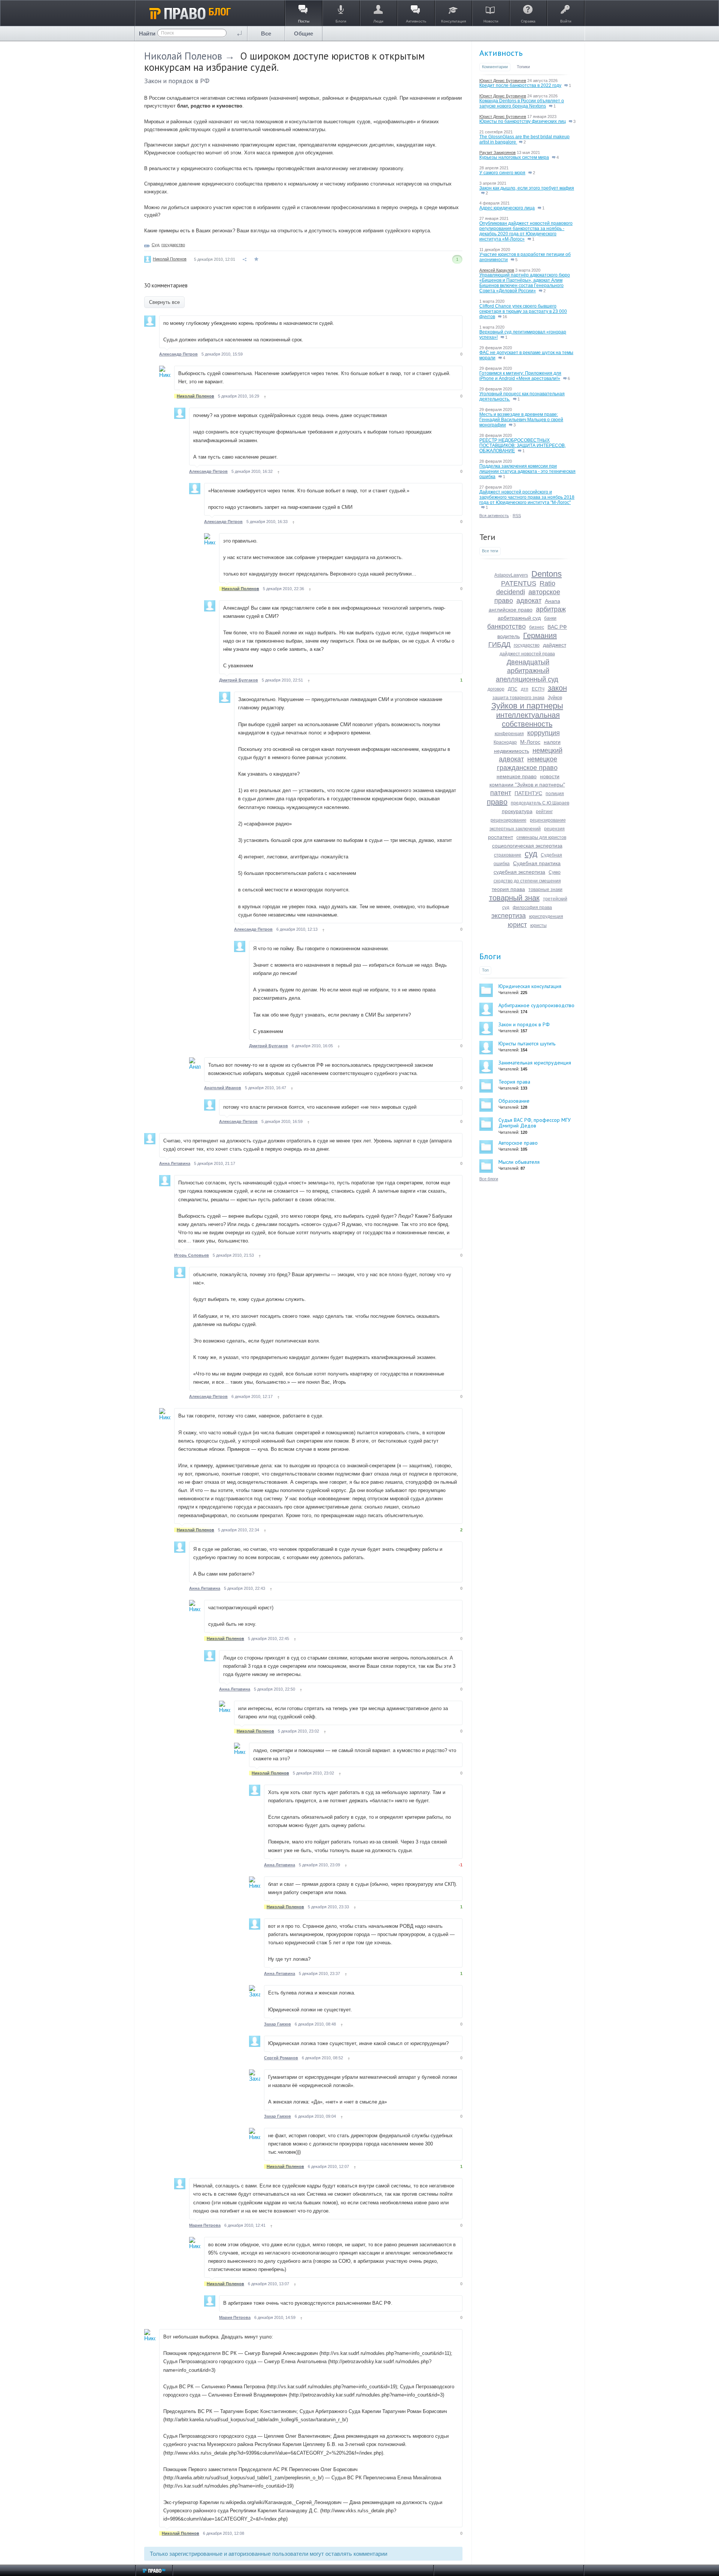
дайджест (555, 645)
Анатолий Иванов (223, 1088)
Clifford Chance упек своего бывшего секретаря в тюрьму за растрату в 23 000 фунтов (523, 311)
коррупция (544, 733)
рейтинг (544, 812)
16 (504, 317)
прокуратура (517, 811)
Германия (540, 635)
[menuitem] (266, 34)
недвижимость (512, 751)
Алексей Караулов (497, 270)
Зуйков (555, 698)
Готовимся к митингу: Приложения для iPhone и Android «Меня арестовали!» (520, 376)
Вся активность (494, 516)
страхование (508, 855)
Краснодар (505, 742)
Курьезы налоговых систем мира (514, 157)
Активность (501, 53)
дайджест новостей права (527, 654)
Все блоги (489, 1179)
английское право (511, 610)
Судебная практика (537, 863)
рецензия (554, 829)
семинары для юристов (541, 837)
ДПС (513, 689)
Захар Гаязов (277, 2024)
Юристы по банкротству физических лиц (523, 121)
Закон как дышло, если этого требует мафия (527, 188)
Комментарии (495, 67)
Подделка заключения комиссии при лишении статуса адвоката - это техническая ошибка (527, 471)
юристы (539, 925)
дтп (525, 689)
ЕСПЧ (538, 689)
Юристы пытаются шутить (527, 1044)
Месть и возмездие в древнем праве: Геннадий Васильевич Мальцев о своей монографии (521, 420)
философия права (532, 908)
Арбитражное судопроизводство (536, 1005)
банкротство (506, 626)
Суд (155, 245)
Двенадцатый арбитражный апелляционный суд (527, 671)
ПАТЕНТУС (528, 793)
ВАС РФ (557, 627)
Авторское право (518, 1143)
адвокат (529, 601)
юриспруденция (546, 916)
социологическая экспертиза (527, 846)
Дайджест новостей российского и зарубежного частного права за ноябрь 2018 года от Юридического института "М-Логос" (527, 497)
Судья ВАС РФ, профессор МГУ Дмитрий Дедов (535, 1123)
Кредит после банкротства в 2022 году (520, 85)
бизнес (537, 627)
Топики (523, 67)
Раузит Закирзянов (497, 152)
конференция (509, 734)
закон (557, 688)
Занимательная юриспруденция (535, 1063)
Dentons (547, 574)
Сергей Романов (281, 2058)
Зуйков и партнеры (527, 706)
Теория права (514, 1082)
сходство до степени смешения (527, 881)
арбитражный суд (519, 618)
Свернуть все (164, 302)
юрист (517, 925)
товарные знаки (545, 890)
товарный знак (514, 898)
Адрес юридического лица (507, 208)
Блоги (490, 956)
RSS (517, 516)
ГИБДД (499, 644)
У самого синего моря (502, 173)
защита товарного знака (518, 698)
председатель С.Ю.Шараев (540, 803)
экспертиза (509, 916)
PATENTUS (519, 583)
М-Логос (530, 742)
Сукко (555, 872)
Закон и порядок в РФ (177, 81)
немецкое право (517, 776)
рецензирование (509, 820)
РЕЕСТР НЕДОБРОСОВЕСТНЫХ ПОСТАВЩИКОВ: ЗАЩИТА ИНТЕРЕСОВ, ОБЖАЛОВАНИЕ (523, 446)
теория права (508, 889)
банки (550, 618)
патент (501, 793)
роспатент (500, 837)
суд (531, 854)
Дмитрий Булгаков (239, 680)
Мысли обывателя (519, 1162)
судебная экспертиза (519, 872)
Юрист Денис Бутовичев (503, 81)
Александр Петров (178, 354)
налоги (552, 742)
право (497, 802)
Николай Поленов (183, 56)
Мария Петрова (205, 2225)
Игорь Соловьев (192, 1255)
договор (496, 689)
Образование (514, 1101)
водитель (509, 636)
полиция (555, 794)
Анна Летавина (175, 1163)
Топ (485, 970)
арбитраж (551, 609)
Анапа (553, 601)
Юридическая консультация (530, 986)
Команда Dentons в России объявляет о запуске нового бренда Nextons (522, 103)
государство (173, 245)
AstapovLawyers (511, 575)
